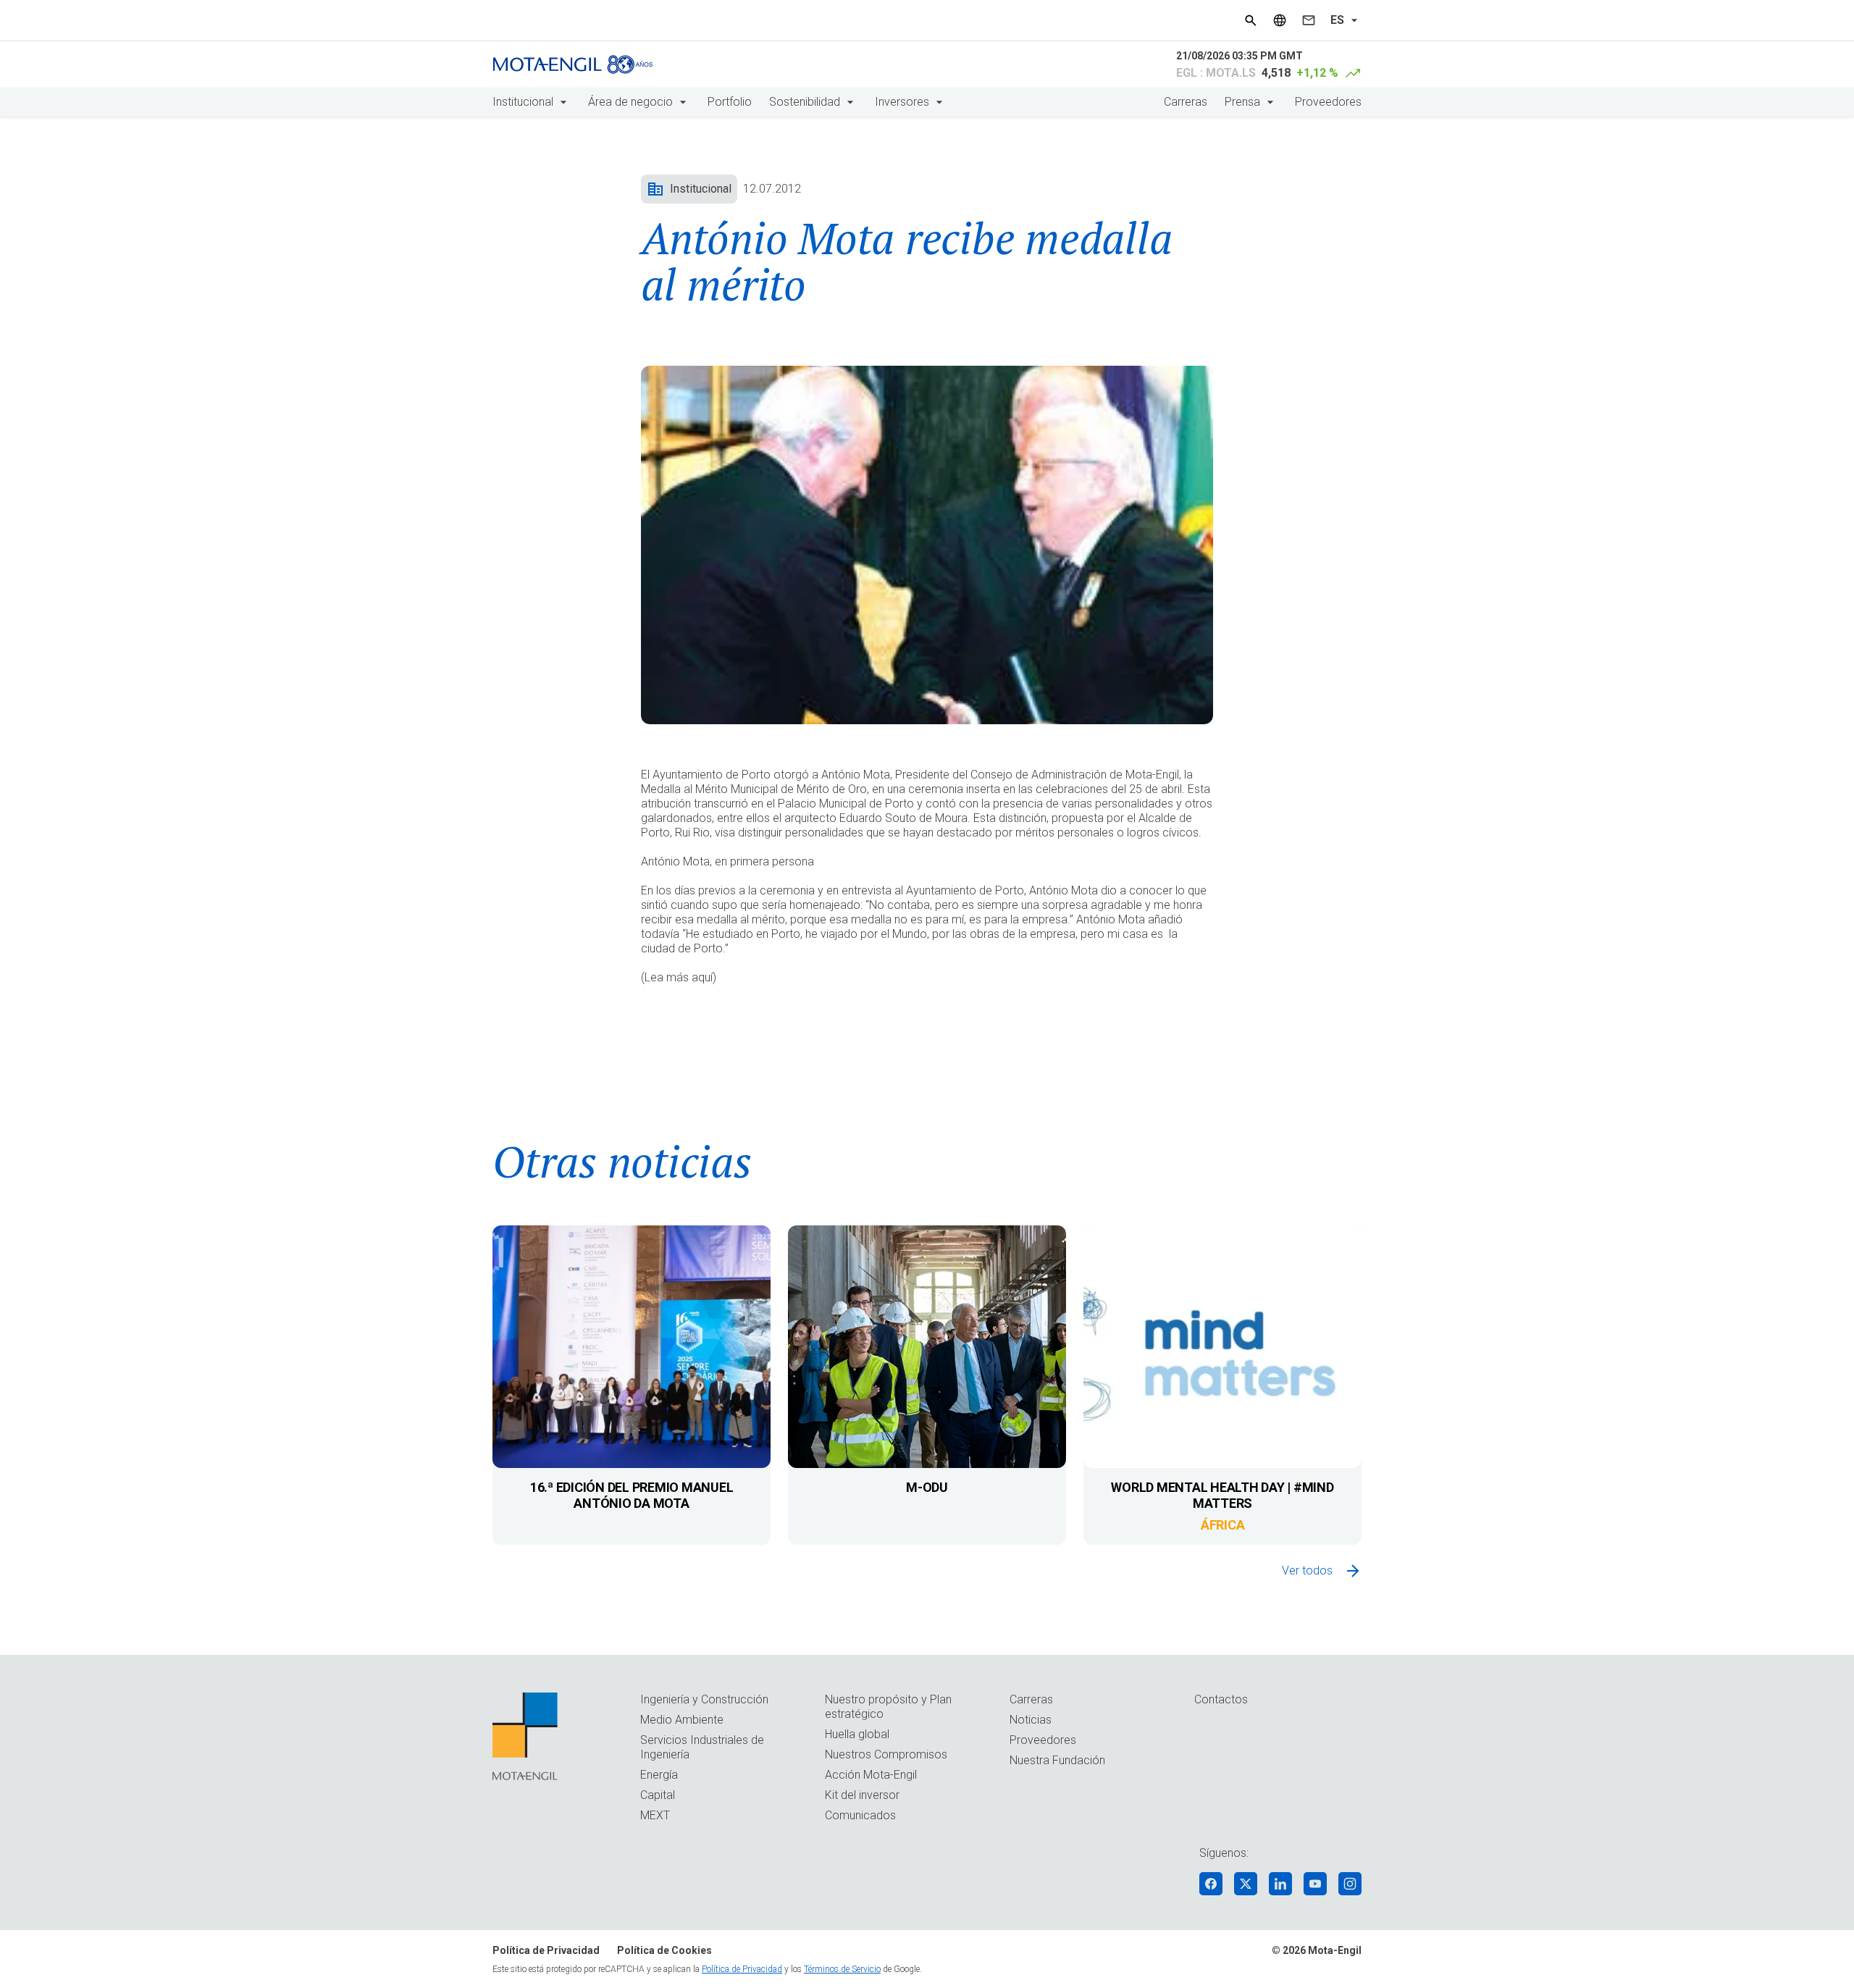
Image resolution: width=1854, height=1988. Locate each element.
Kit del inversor (862, 1795)
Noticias (1031, 1720)
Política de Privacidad (546, 1950)
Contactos (1221, 1699)
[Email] (1309, 20)
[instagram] (1350, 1884)
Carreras (1186, 102)
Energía (659, 1775)
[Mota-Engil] (573, 64)
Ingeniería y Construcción (704, 1699)
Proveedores (1328, 102)
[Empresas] (1280, 20)
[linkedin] (1280, 1884)
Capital (658, 1795)
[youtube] (1315, 1884)
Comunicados (860, 1815)
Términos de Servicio (842, 1969)
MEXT (655, 1815)
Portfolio (730, 102)
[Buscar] (1251, 20)
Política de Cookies (664, 1950)
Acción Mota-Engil (871, 1775)
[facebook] (1211, 1884)
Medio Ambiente (682, 1720)
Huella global (857, 1734)
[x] (1246, 1884)
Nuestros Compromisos (886, 1754)
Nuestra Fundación (1057, 1760)
